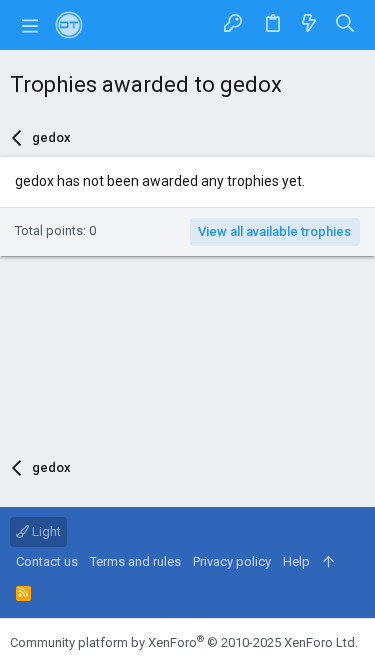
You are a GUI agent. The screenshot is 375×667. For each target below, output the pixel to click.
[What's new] (309, 24)
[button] (30, 25)
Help (296, 561)
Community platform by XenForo (184, 642)
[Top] (328, 562)
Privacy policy (232, 561)
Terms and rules (135, 561)
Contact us (47, 561)
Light (45, 531)
